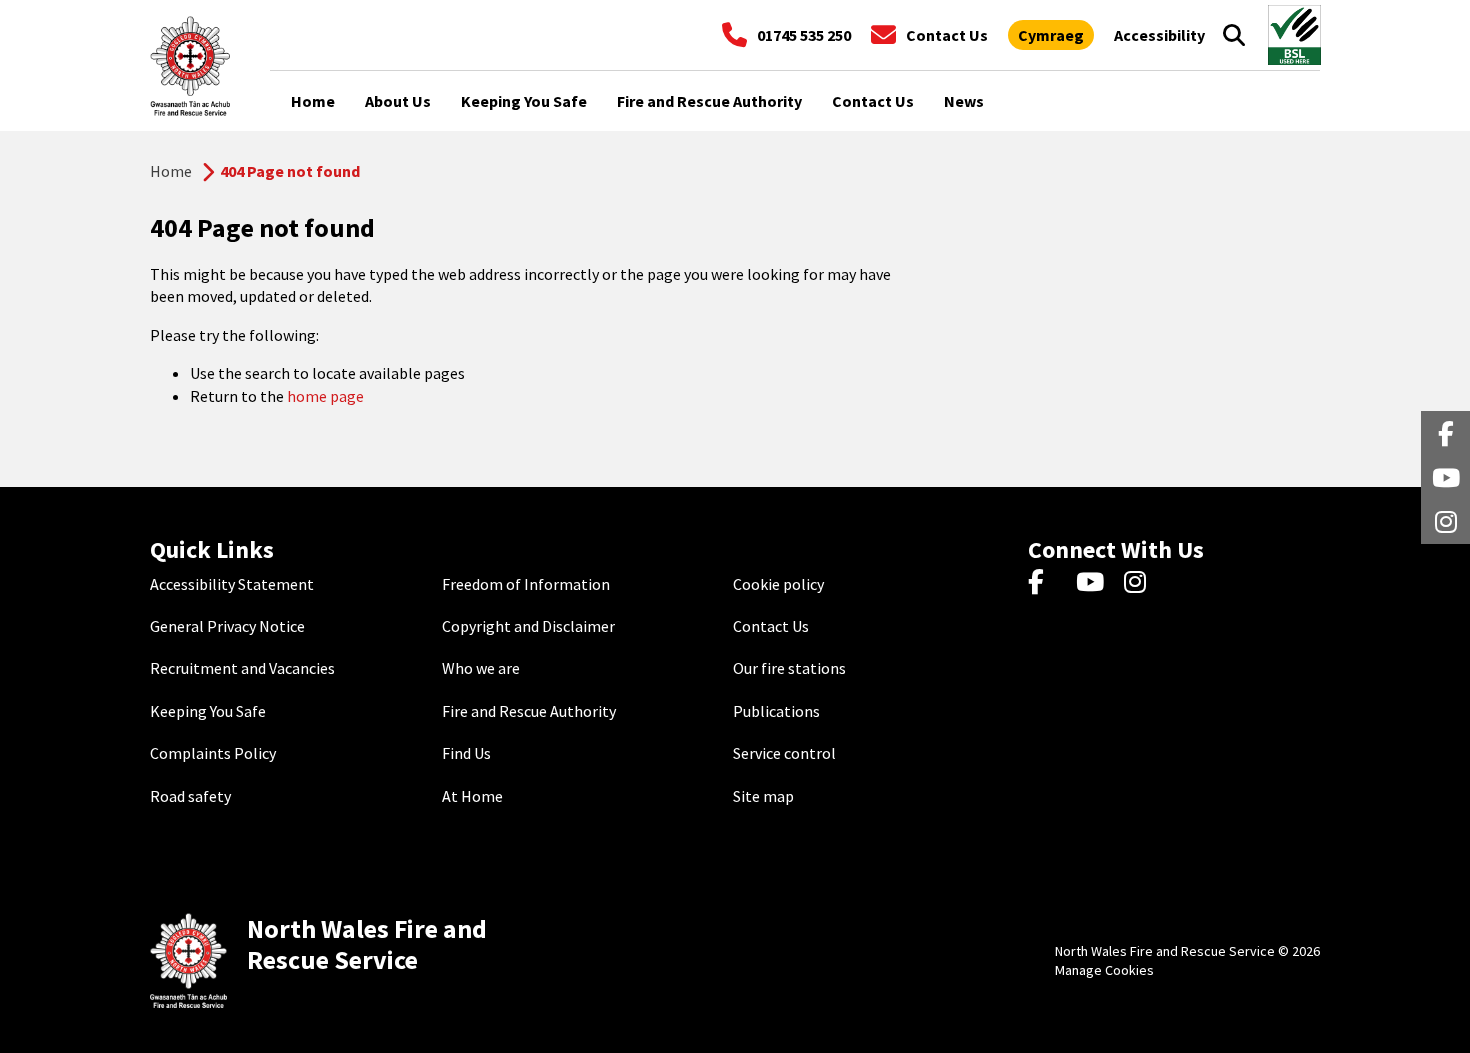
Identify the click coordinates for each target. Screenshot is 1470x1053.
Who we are (481, 668)
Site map (763, 796)
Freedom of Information (526, 584)
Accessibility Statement (232, 584)
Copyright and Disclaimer (528, 626)
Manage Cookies (1104, 970)
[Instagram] (1141, 584)
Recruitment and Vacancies (242, 668)
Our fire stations (789, 668)
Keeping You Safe (208, 711)
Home (171, 171)
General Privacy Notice (227, 626)
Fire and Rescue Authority (529, 711)
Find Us (466, 753)
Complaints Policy (213, 753)
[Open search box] (1234, 35)
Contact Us (771, 626)
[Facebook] (1045, 584)
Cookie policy (778, 584)
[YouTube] (1093, 584)
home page (325, 396)
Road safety (190, 796)
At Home (472, 796)
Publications (776, 711)
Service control (784, 753)
